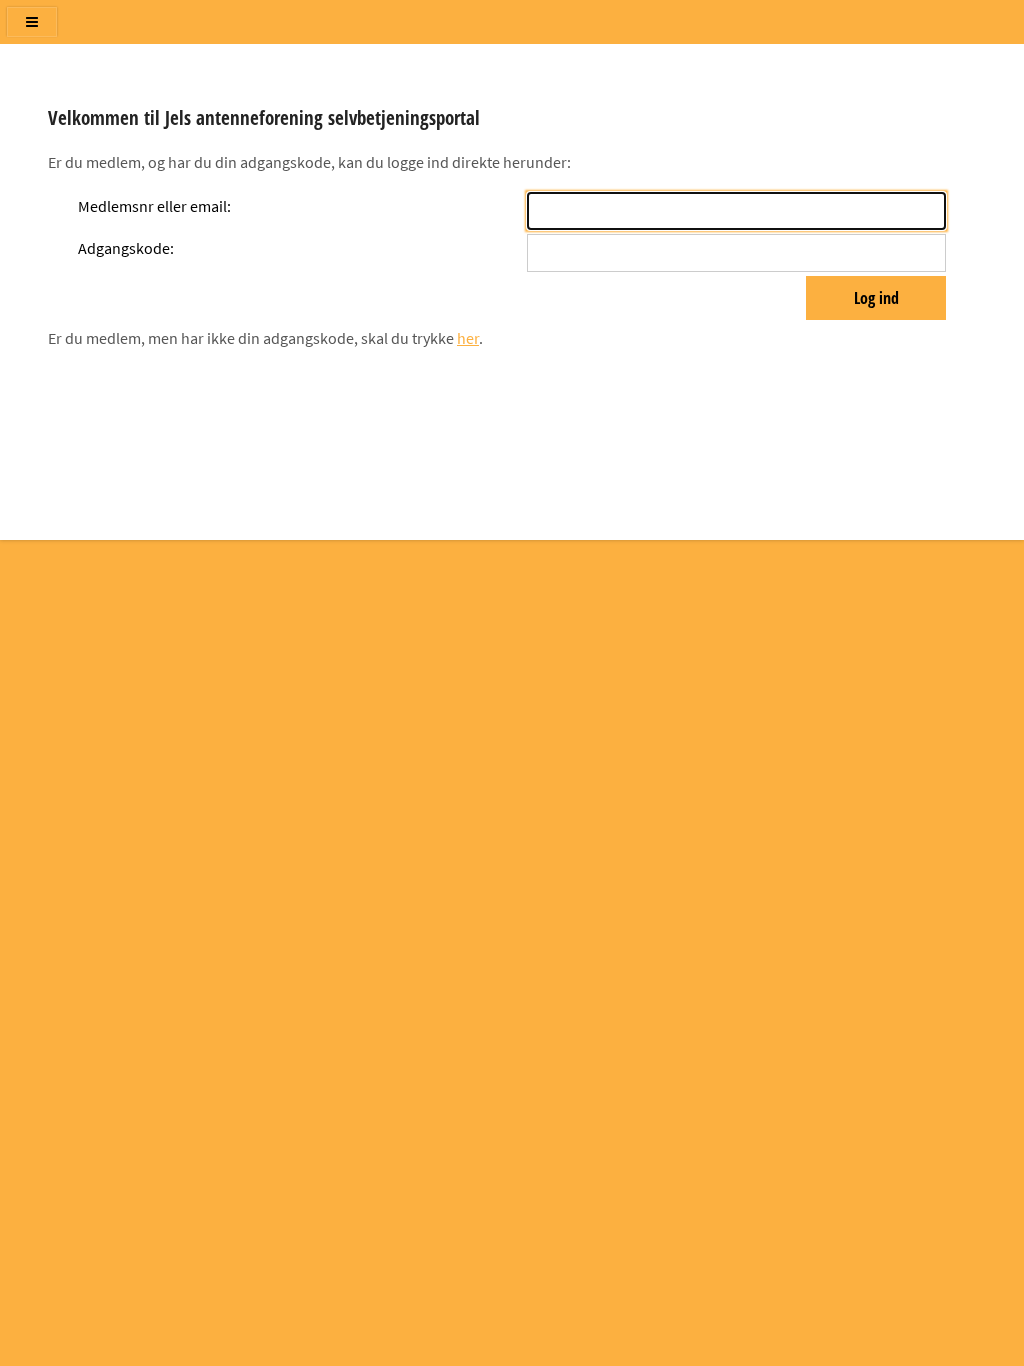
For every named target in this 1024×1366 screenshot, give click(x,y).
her (468, 338)
